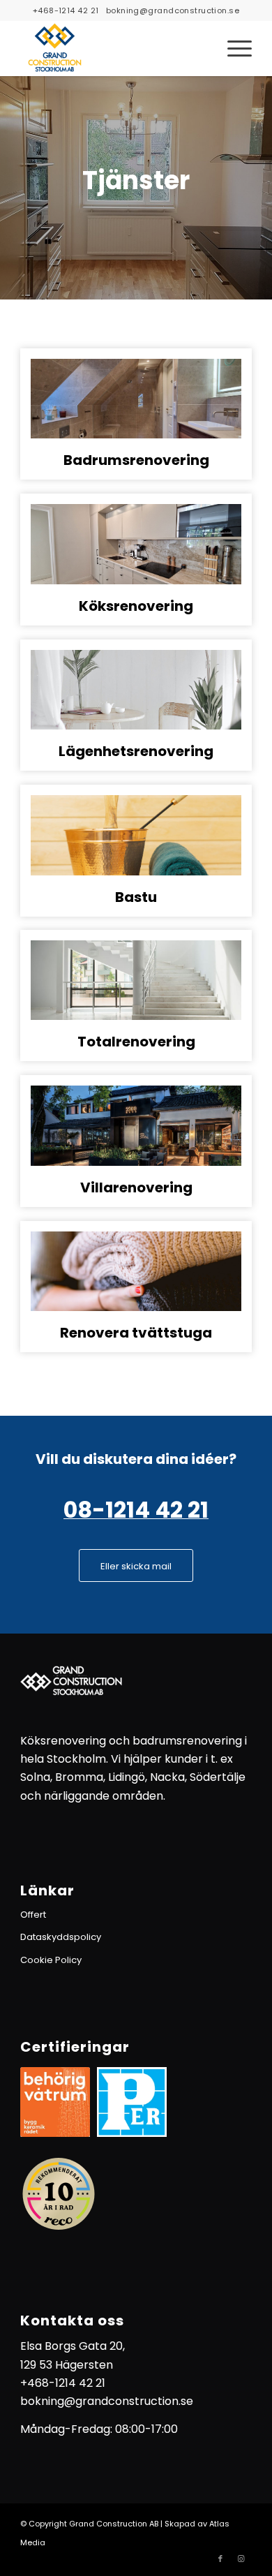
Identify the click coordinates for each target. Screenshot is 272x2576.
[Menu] (233, 48)
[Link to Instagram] (241, 2559)
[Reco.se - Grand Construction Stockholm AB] (59, 2194)
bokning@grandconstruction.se (173, 10)
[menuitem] (233, 48)
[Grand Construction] (113, 48)
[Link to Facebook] (220, 2559)
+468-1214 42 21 (66, 10)
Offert (33, 1915)
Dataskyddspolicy (61, 1937)
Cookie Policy (51, 1960)
